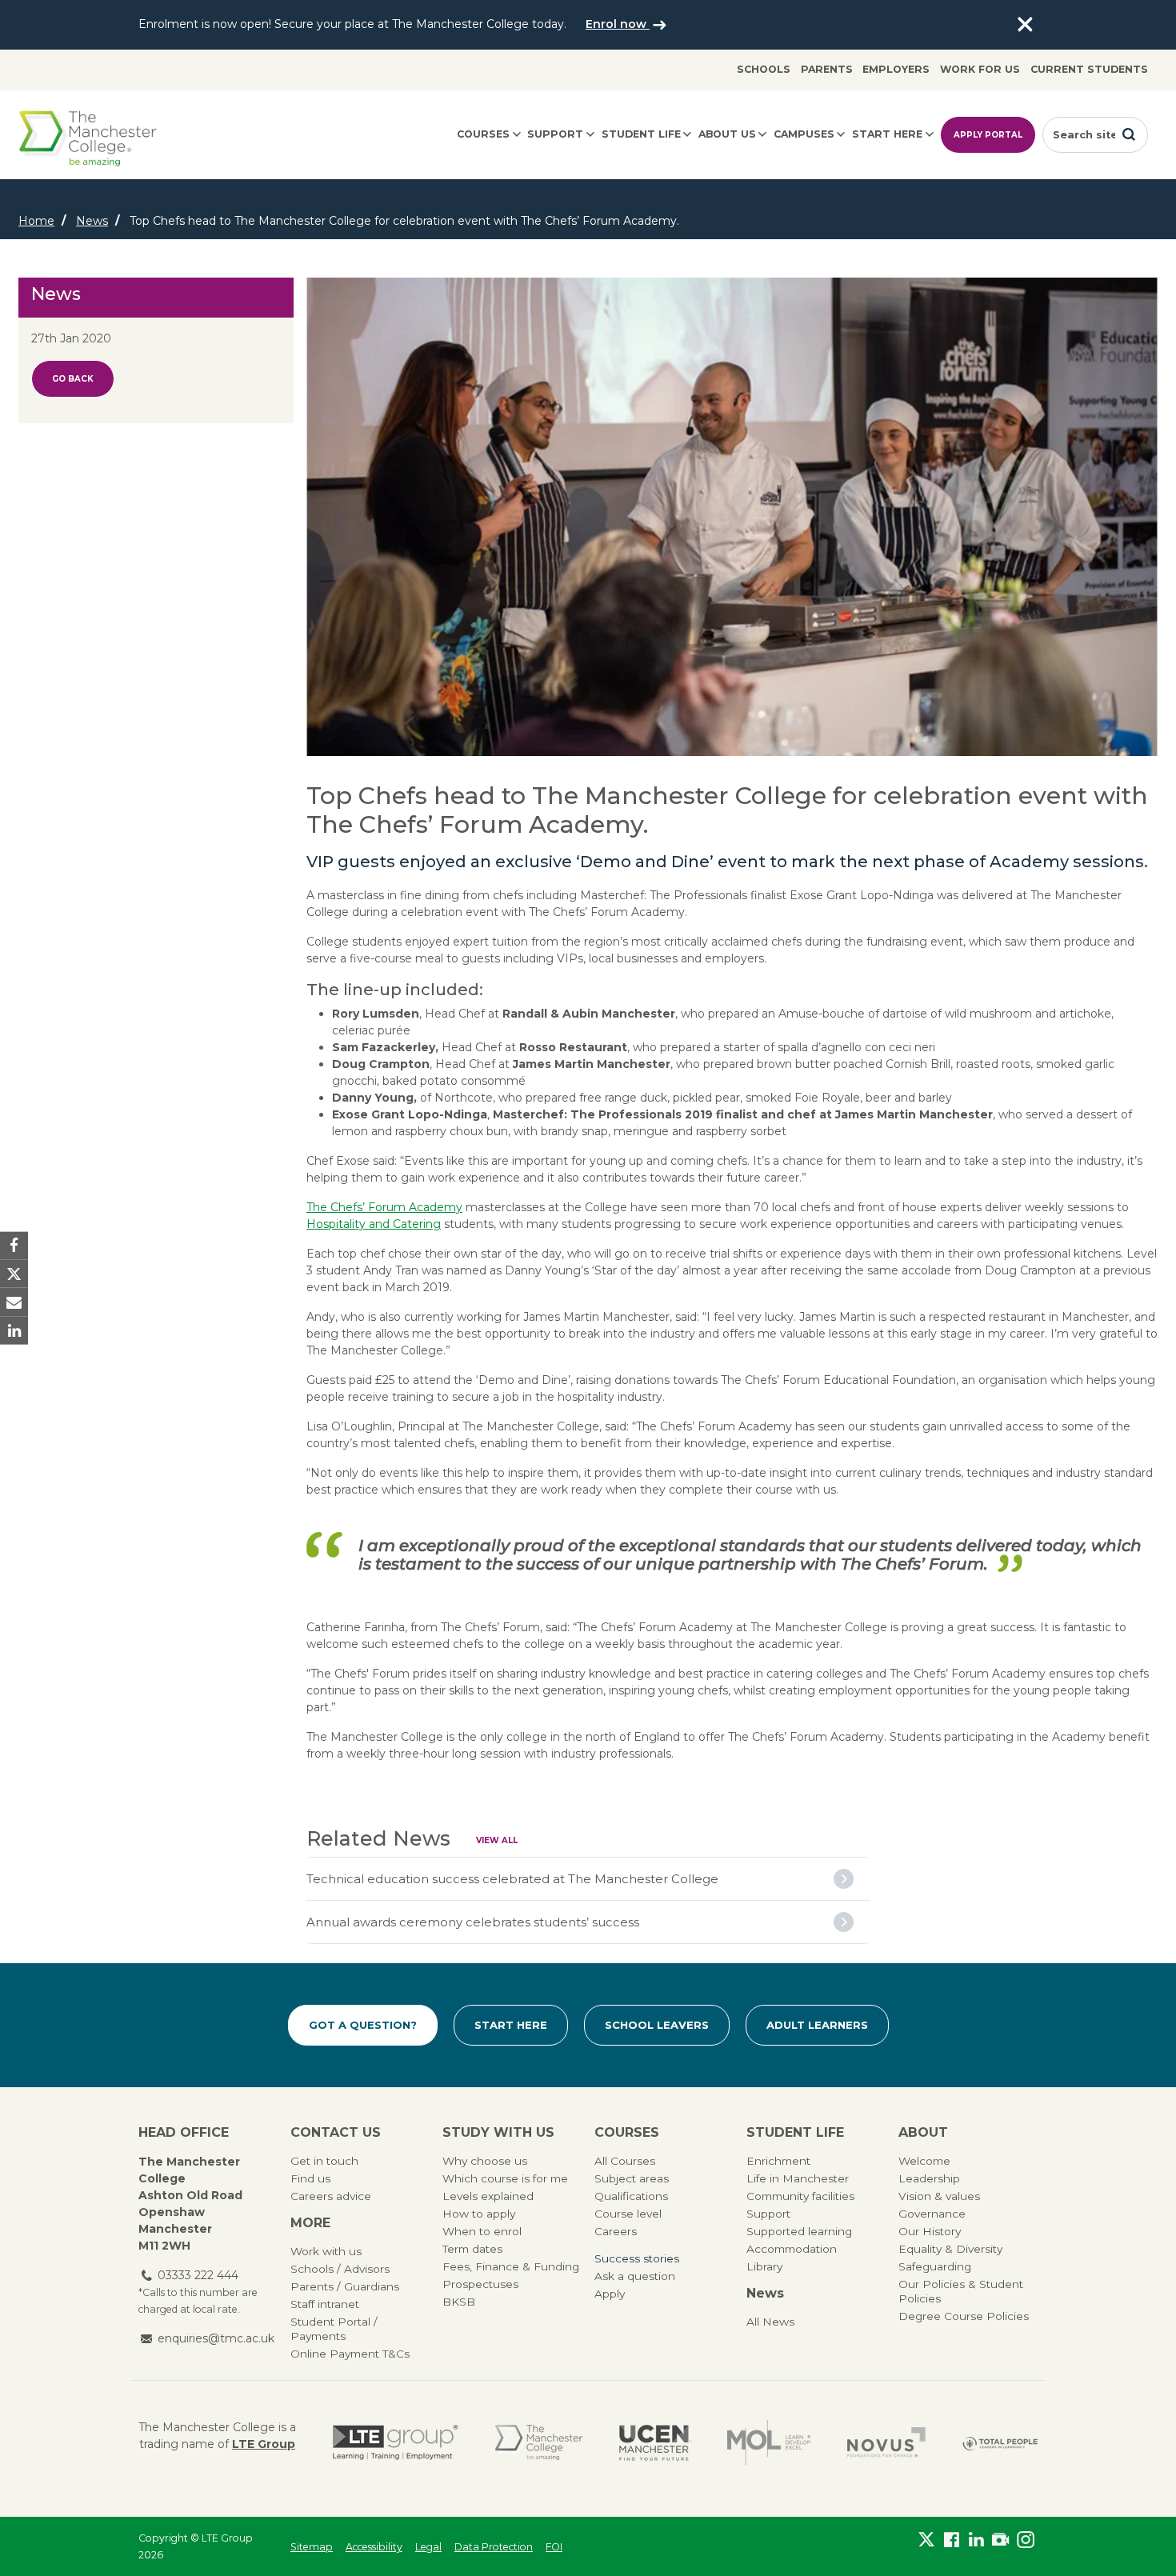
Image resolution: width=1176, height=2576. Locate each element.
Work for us (980, 69)
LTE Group (264, 2444)
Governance (932, 2214)
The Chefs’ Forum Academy (384, 1207)
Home (36, 221)
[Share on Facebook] (14, 1246)
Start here (887, 134)
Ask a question (635, 2276)
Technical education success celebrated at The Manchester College (512, 1879)
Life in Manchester (798, 2178)
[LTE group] (396, 2442)
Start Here (511, 2025)
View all (497, 1840)
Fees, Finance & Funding (511, 2266)
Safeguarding (935, 2266)
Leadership (929, 2178)
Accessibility (374, 2547)
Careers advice (331, 2196)
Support (555, 134)
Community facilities (800, 2196)
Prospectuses (480, 2284)
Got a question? (363, 2025)
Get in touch (324, 2161)
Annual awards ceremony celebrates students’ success (473, 1922)
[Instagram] (1025, 2543)
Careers (616, 2231)
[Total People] (1000, 2443)
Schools (764, 69)
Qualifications (631, 2196)
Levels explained (488, 2196)
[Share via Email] (14, 1302)
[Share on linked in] (14, 1330)
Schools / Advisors (340, 2269)
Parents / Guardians (345, 2286)
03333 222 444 (198, 2275)
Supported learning (799, 2231)
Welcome (924, 2161)
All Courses (625, 2161)
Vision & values (939, 2196)
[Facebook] (952, 2543)
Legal (428, 2547)
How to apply (479, 2214)
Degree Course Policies (964, 2316)
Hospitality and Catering (374, 1224)
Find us (310, 2178)
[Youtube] (1000, 2543)
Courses (483, 134)
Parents (827, 69)
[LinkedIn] (976, 2543)
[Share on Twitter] (14, 1274)
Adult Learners (817, 2025)
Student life (641, 134)
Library (764, 2266)
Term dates (472, 2249)
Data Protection (494, 2547)
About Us (727, 134)
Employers (896, 69)
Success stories (637, 2258)
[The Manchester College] (539, 2442)
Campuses (804, 134)
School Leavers (657, 2025)
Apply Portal (988, 135)
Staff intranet (325, 2304)
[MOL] (769, 2442)
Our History (930, 2231)
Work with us (326, 2251)
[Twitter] (927, 2543)
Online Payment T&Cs (350, 2354)
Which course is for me (505, 2178)
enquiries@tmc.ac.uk (216, 2338)
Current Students (1089, 69)
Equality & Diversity (950, 2249)
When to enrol (482, 2231)
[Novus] (886, 2442)
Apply (610, 2294)
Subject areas (632, 2178)
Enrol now (618, 24)
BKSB (459, 2302)
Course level (628, 2214)
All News (770, 2322)
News (92, 221)
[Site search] (1129, 134)
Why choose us (485, 2161)
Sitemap (312, 2547)
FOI (554, 2547)
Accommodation (792, 2249)
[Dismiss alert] (1025, 25)
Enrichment (778, 2161)
